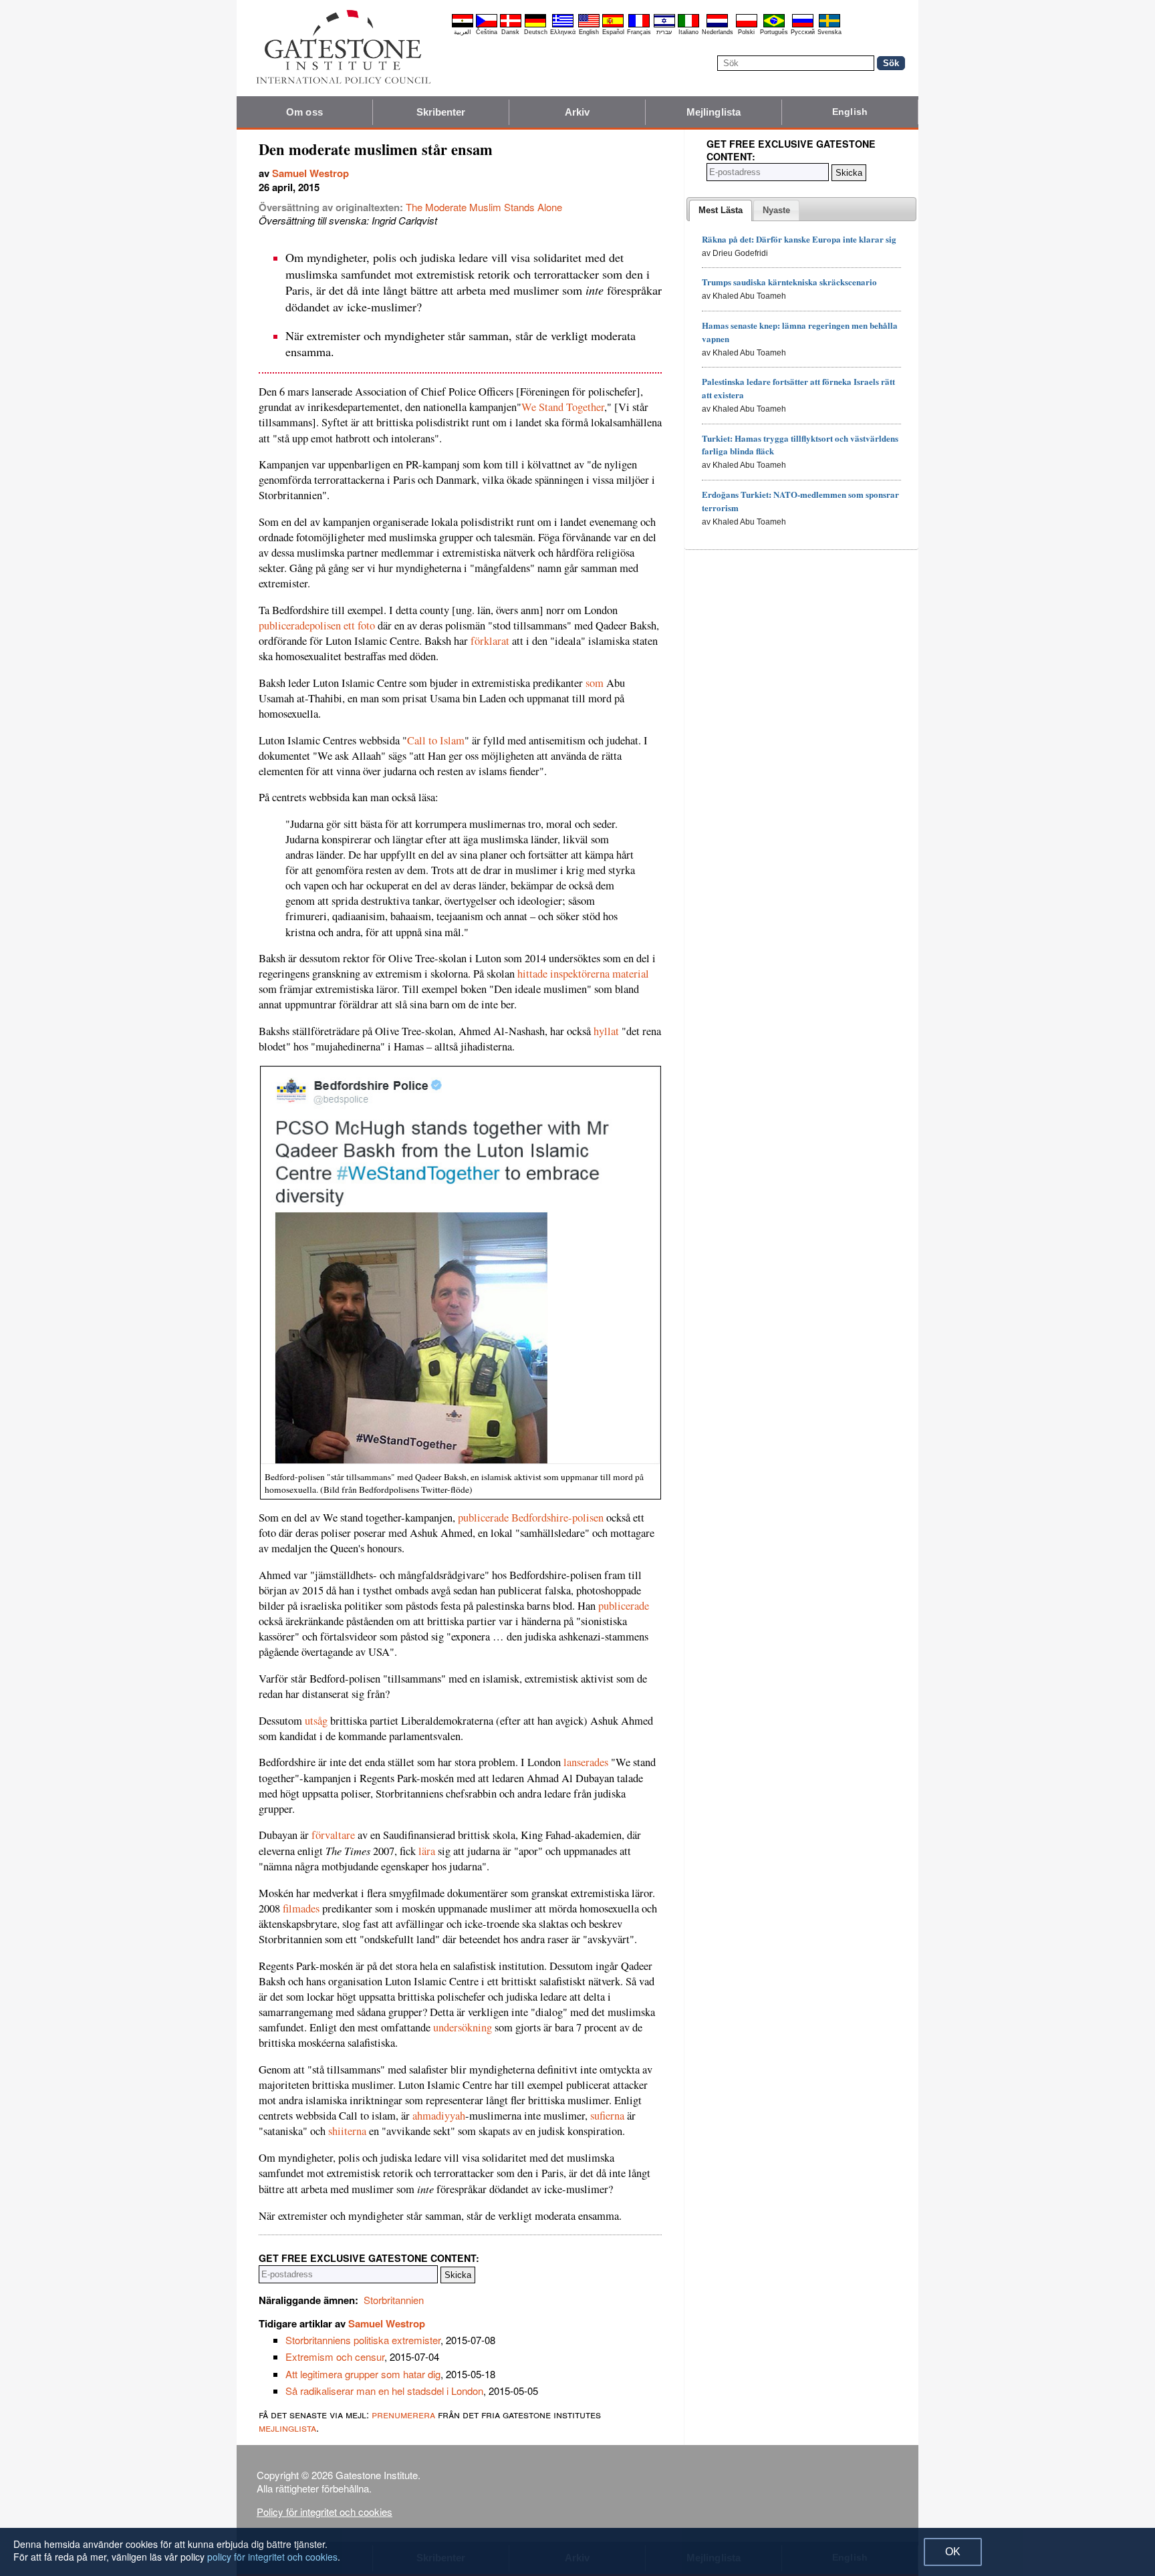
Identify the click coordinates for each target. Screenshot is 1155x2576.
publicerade (284, 625)
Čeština (487, 32)
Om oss (304, 112)
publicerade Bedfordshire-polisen (531, 1518)
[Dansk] (511, 25)
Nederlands (718, 32)
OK (953, 2552)
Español (613, 32)
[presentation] (721, 210)
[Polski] (747, 25)
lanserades (586, 1762)
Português (774, 32)
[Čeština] (487, 25)
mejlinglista (287, 2427)
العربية (463, 32)
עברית (664, 32)
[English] (589, 25)
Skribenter (441, 112)
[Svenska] (829, 25)
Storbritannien (394, 2300)
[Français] (639, 25)
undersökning (463, 2027)
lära (427, 1851)
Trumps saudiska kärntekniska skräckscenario (789, 282)
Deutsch (536, 32)
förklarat (490, 641)
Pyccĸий (803, 32)
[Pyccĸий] (803, 25)
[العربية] (463, 25)
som (595, 683)
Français (639, 32)
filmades (301, 1908)
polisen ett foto (342, 625)
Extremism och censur (335, 2356)
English (589, 32)
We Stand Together (563, 407)
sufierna (607, 2116)
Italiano (688, 32)
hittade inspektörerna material (582, 974)
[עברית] (664, 25)
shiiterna (347, 2131)
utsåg (316, 1721)
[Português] (774, 25)
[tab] (721, 210)
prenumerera (403, 2414)
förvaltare (333, 1835)
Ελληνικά (563, 32)
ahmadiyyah (439, 2116)
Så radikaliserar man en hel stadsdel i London (384, 2391)
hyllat (606, 1031)
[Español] (613, 25)
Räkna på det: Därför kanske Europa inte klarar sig (799, 239)
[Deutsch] (535, 25)
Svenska (829, 32)
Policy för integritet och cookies (325, 2512)
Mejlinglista (714, 112)
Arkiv (577, 112)
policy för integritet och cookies (272, 2557)
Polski (746, 32)
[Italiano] (688, 25)
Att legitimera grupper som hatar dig (363, 2374)
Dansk (510, 32)
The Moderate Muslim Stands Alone (484, 207)
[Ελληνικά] (563, 25)
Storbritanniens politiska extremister (363, 2340)
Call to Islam (436, 740)
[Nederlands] (717, 25)
